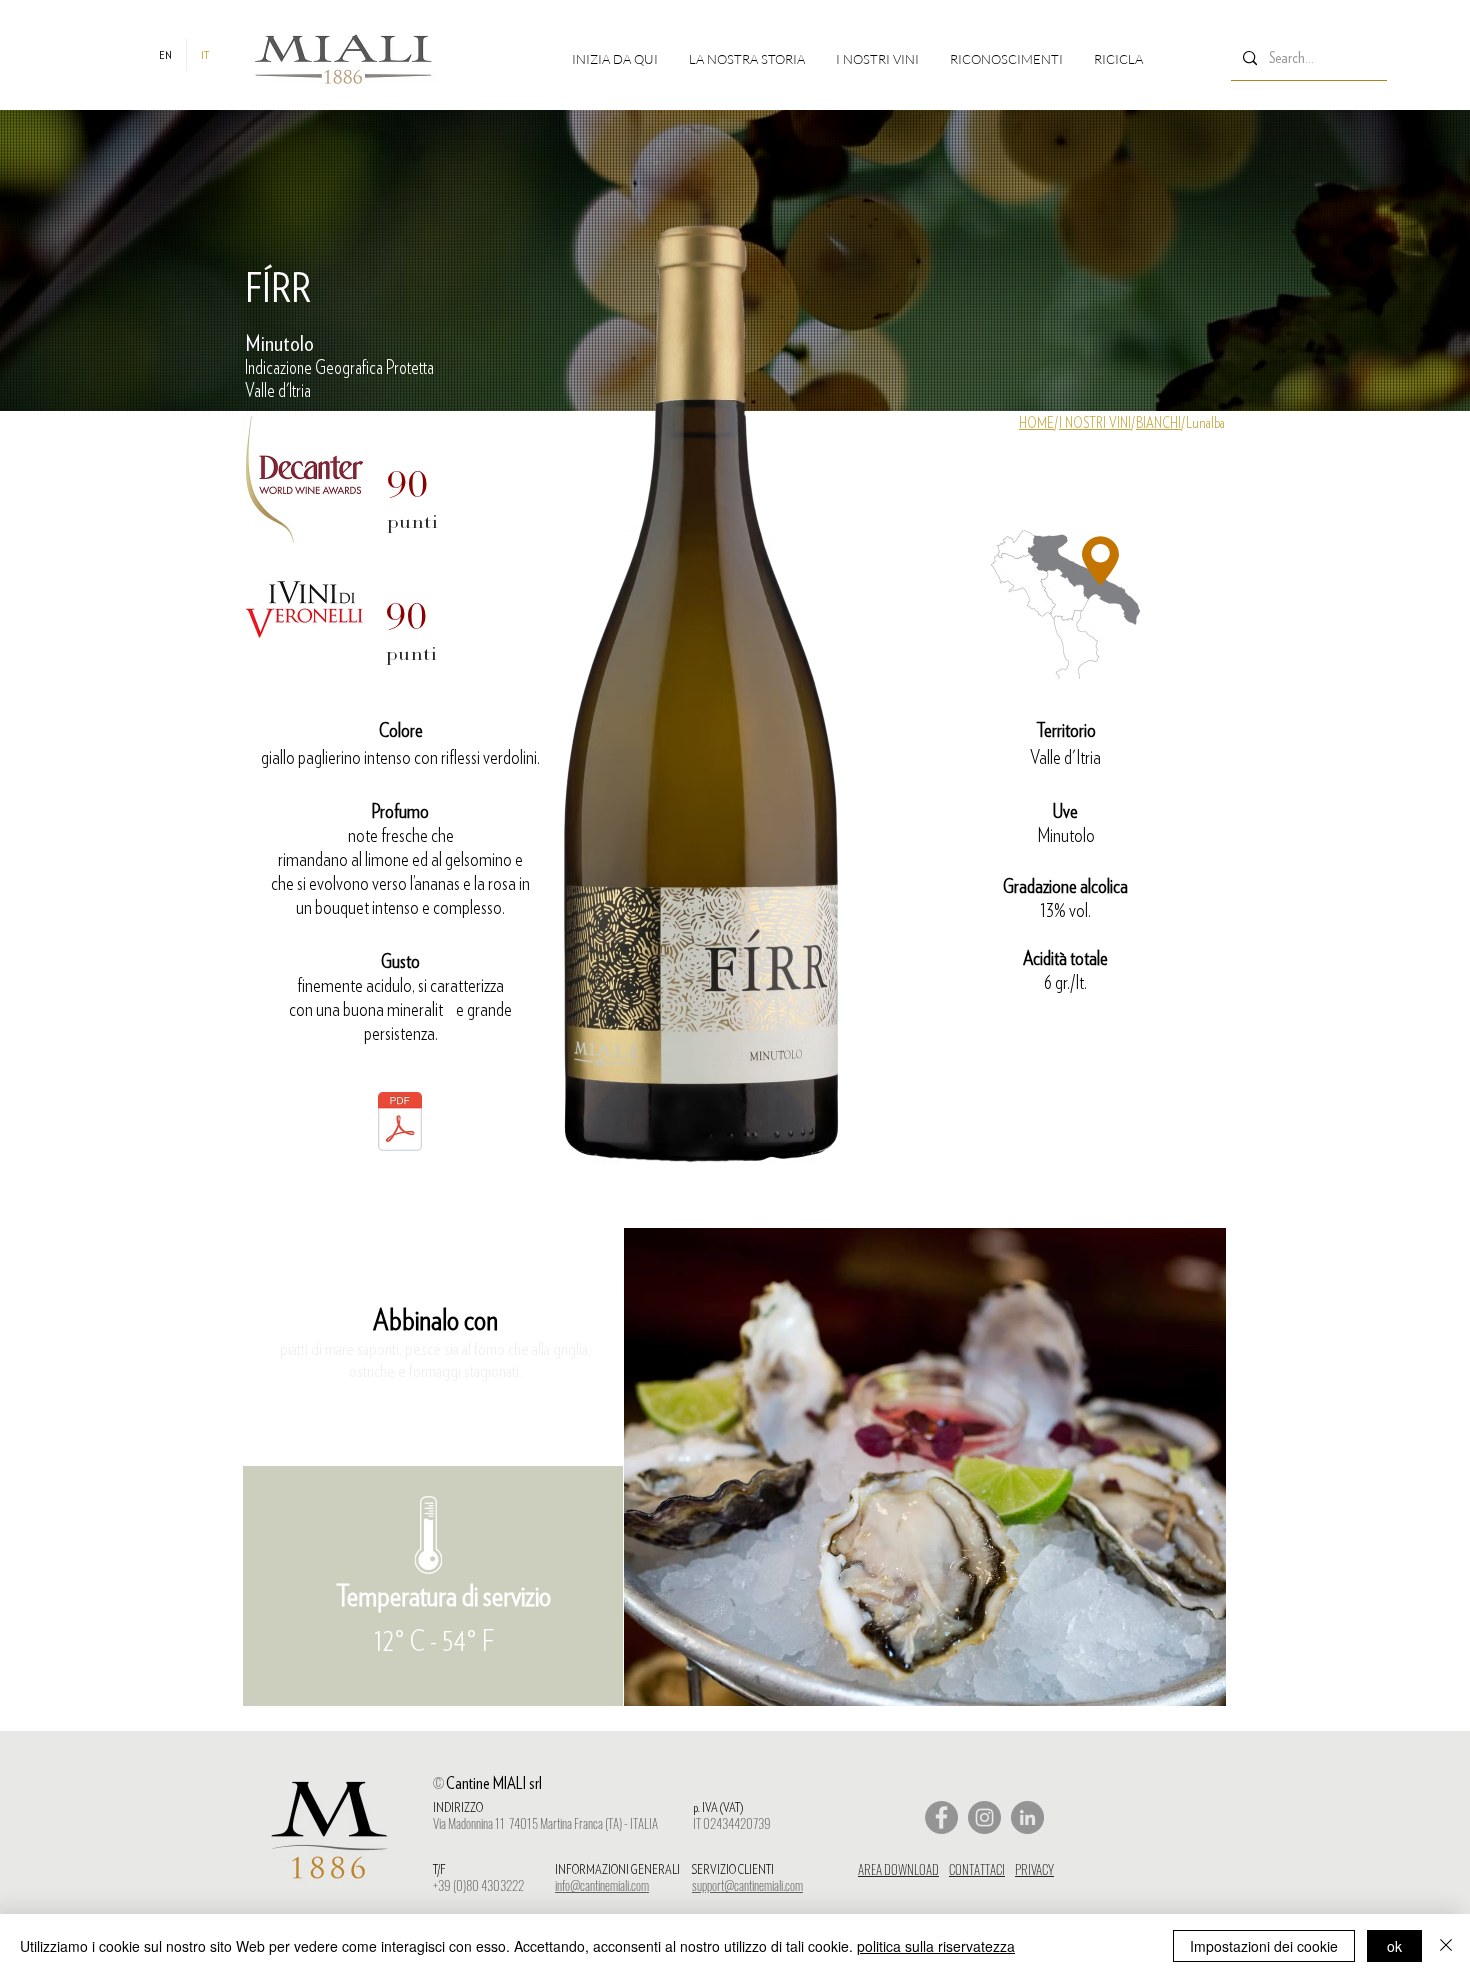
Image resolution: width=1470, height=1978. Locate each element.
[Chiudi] (1446, 1946)
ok (1394, 1946)
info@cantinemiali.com (602, 1885)
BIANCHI (1158, 423)
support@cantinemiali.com (747, 1885)
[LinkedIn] (1027, 1817)
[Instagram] (984, 1817)
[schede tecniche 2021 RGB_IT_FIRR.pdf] (400, 1124)
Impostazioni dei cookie (1264, 1946)
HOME (1036, 423)
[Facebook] (941, 1817)
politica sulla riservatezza (936, 1946)
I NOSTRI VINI (1095, 423)
